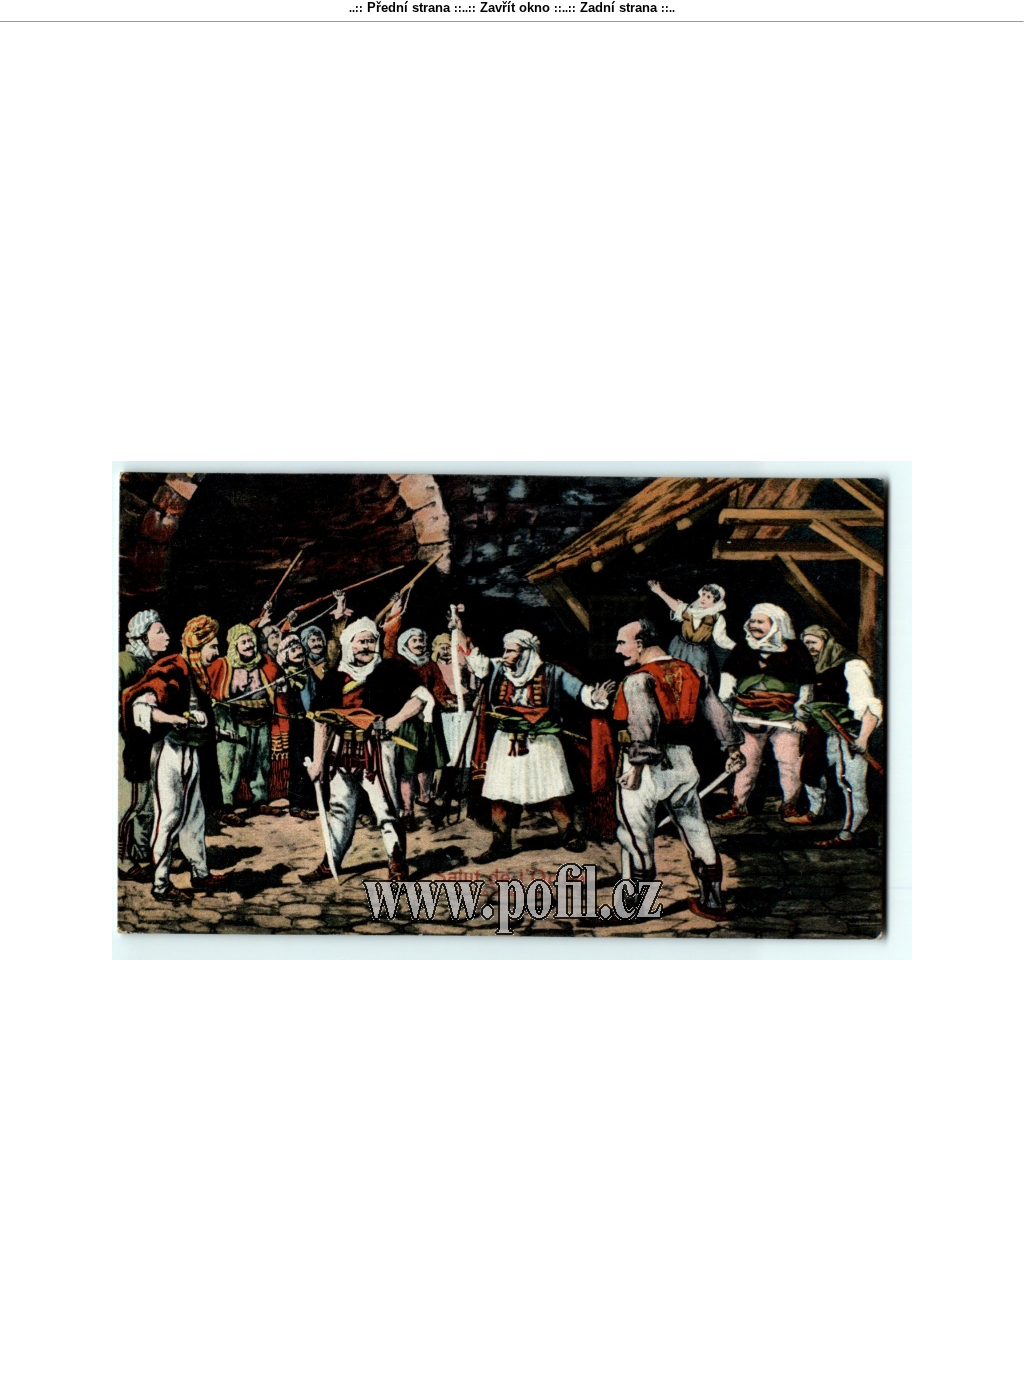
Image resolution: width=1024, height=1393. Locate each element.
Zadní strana (618, 7)
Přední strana (408, 7)
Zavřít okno (515, 7)
